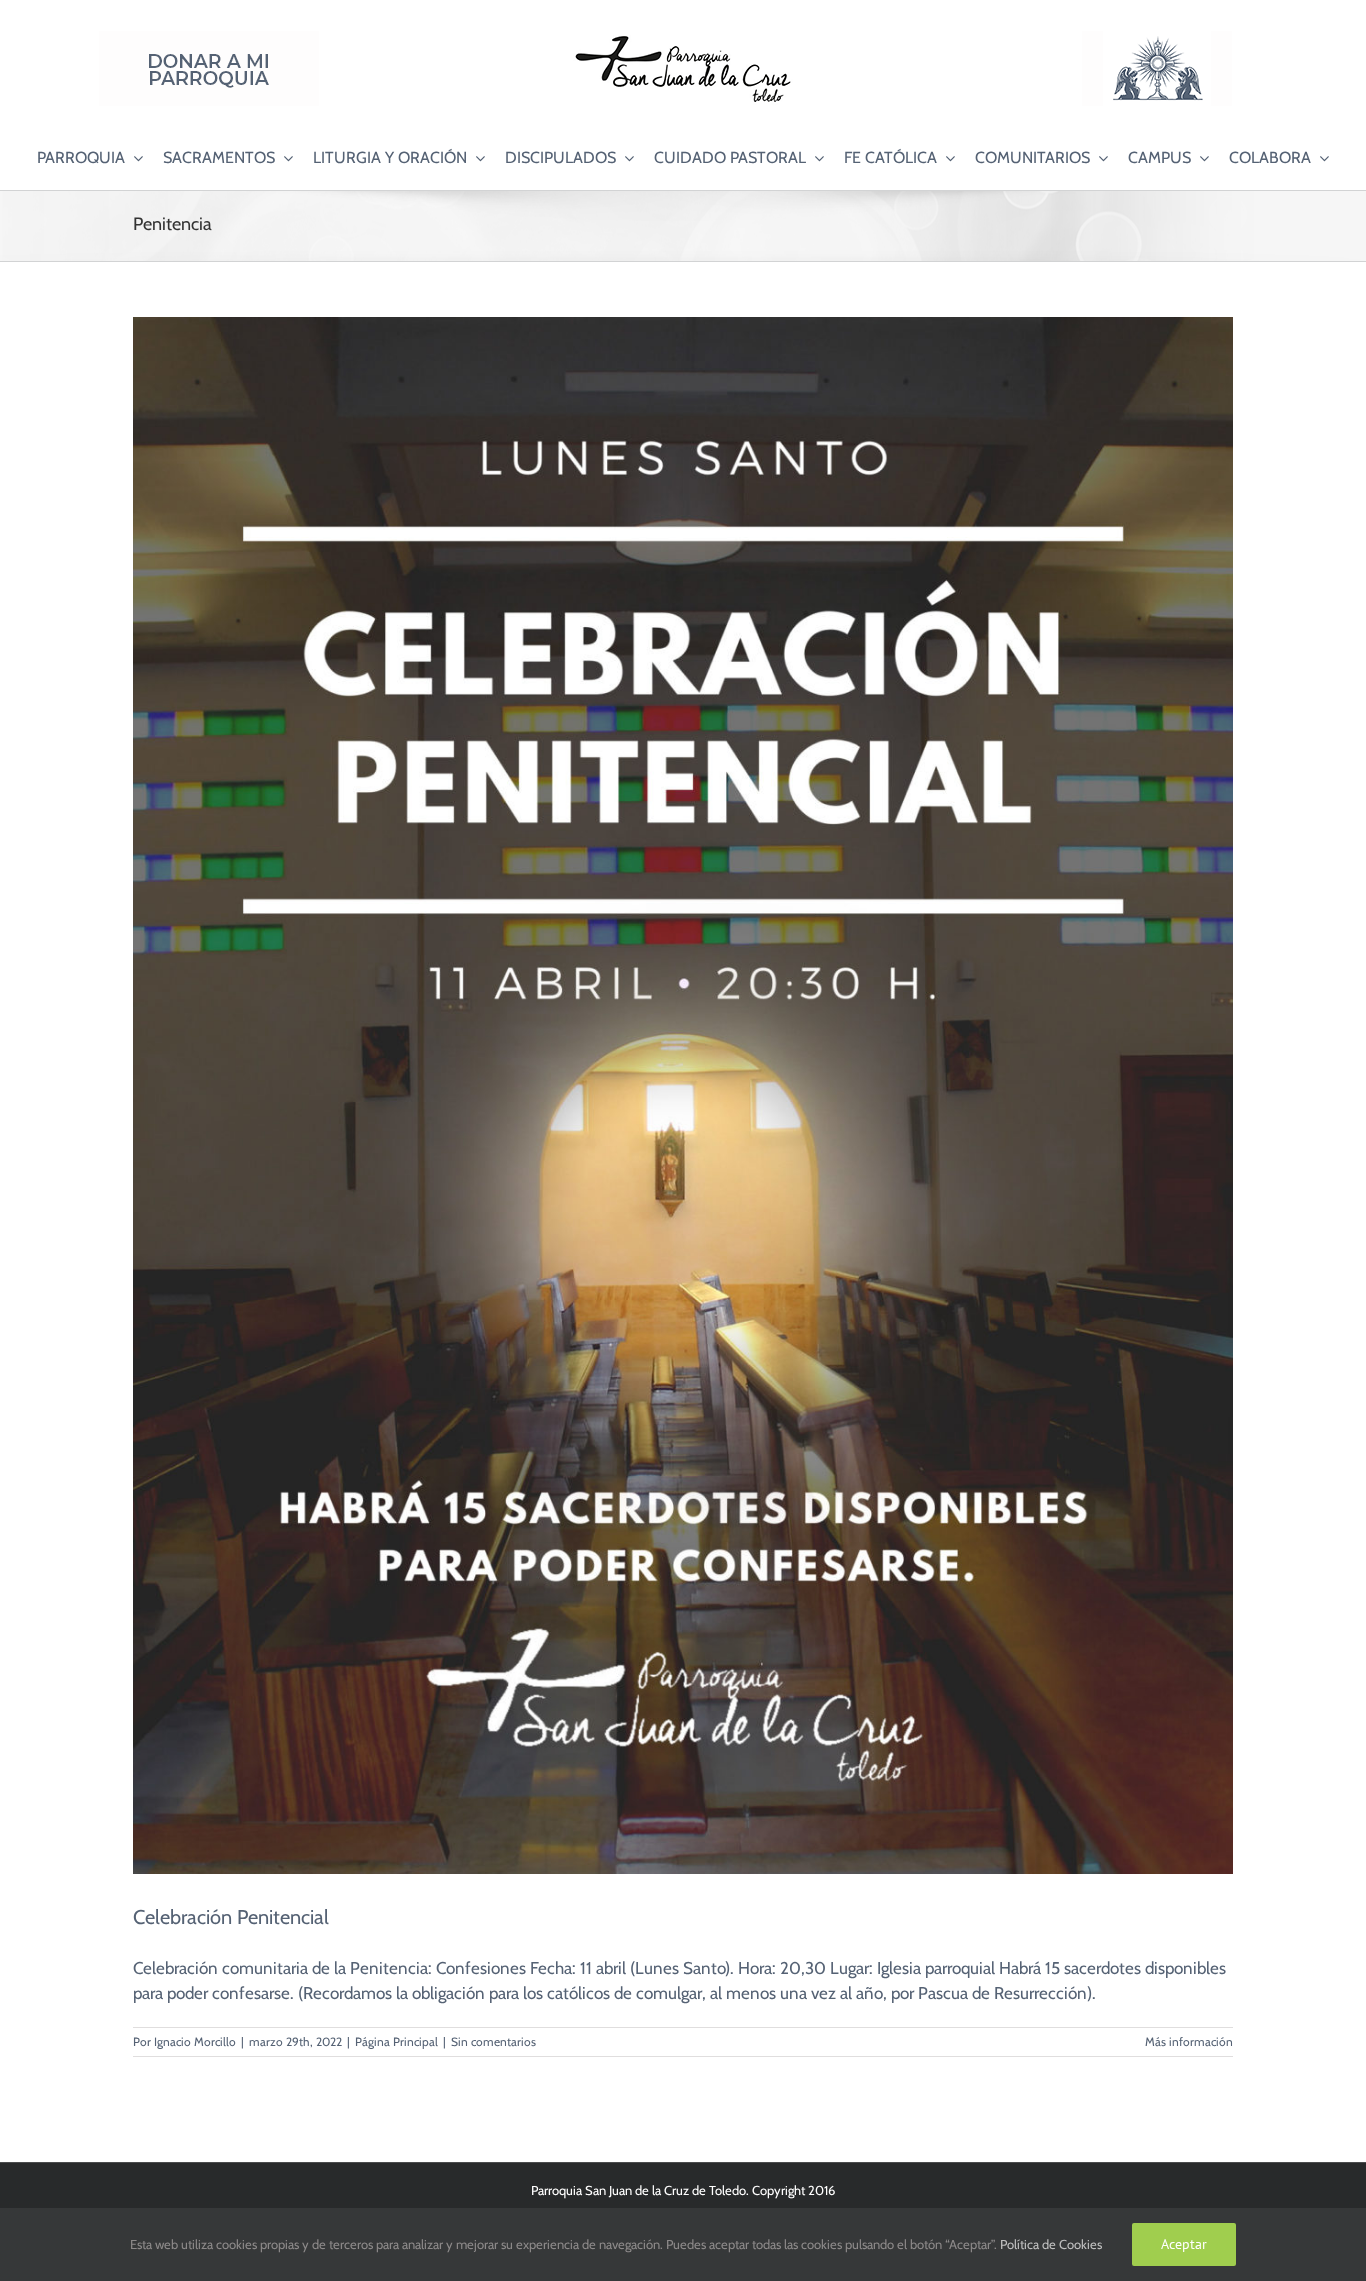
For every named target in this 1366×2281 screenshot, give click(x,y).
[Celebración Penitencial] (683, 1095)
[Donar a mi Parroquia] (209, 39)
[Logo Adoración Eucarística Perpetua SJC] (1157, 39)
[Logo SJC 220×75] (683, 39)
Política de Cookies (1051, 2244)
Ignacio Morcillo (195, 2041)
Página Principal (396, 2041)
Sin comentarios (493, 2041)
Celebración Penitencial (231, 1917)
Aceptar (1184, 2244)
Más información (1189, 2041)
